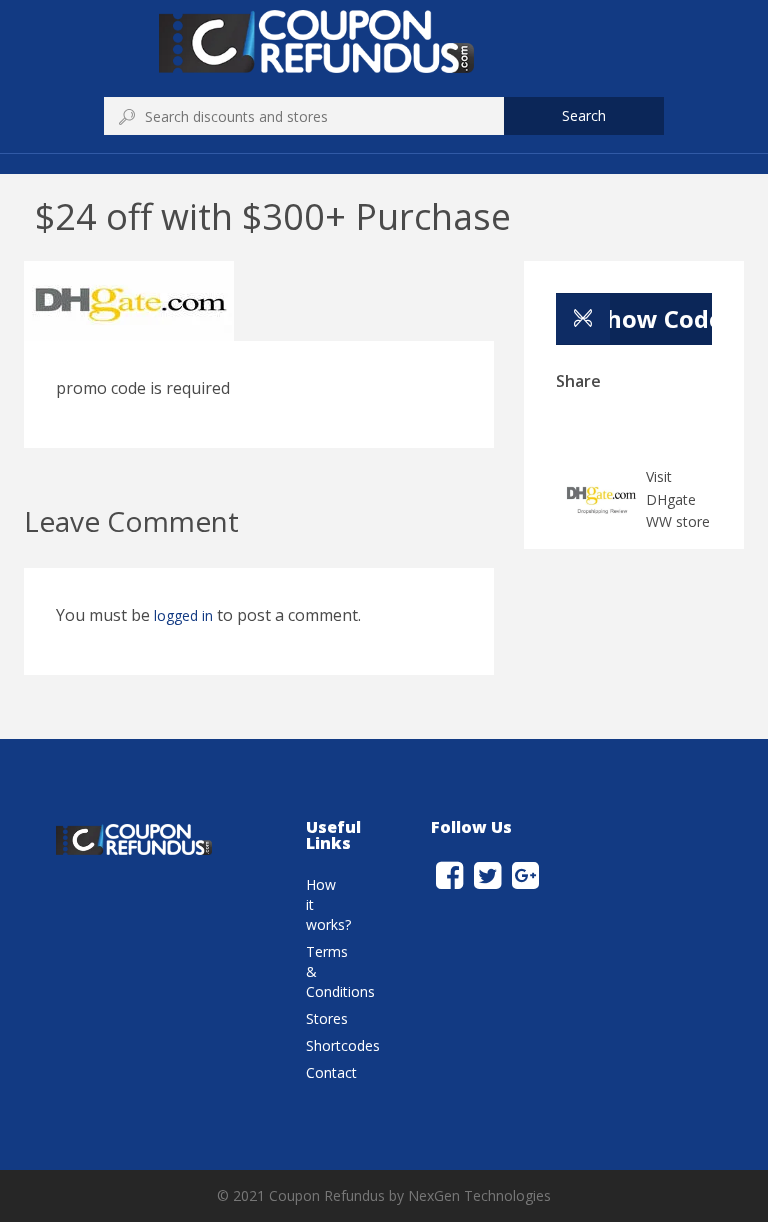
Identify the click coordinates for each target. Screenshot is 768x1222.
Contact (331, 1072)
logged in (183, 615)
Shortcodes (343, 1045)
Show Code (652, 318)
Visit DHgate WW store (678, 499)
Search (584, 115)
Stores (327, 1018)
